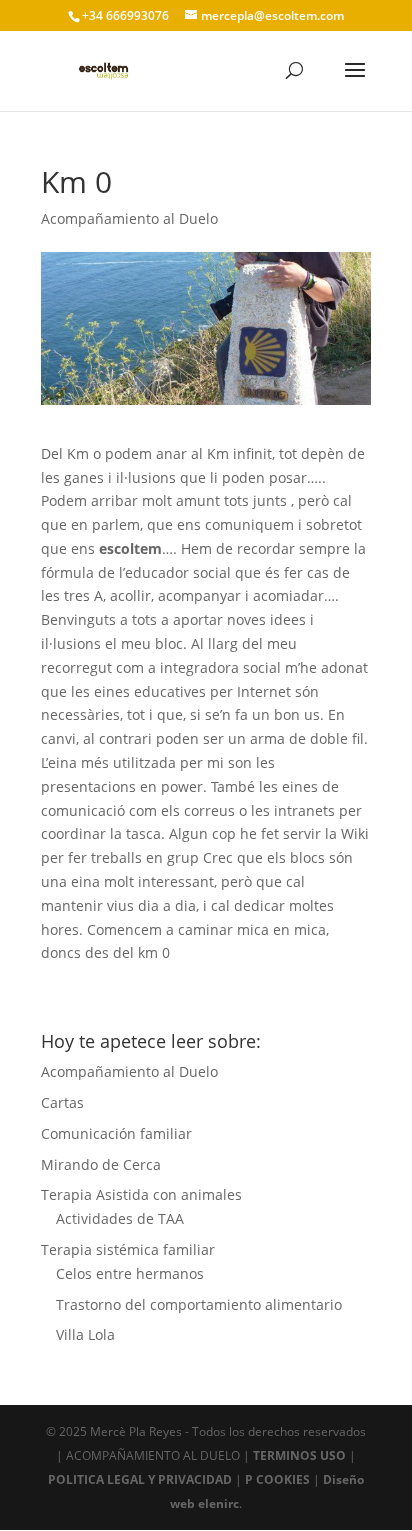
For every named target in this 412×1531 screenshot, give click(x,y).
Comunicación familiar (116, 1133)
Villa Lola (85, 1334)
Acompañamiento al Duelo (129, 218)
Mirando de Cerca (101, 1164)
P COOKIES (277, 1479)
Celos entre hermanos (130, 1273)
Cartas (62, 1102)
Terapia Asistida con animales (141, 1194)
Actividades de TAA (120, 1218)
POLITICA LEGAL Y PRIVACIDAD (140, 1479)
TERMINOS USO (299, 1455)
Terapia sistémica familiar (128, 1249)
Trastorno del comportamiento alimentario (199, 1304)
